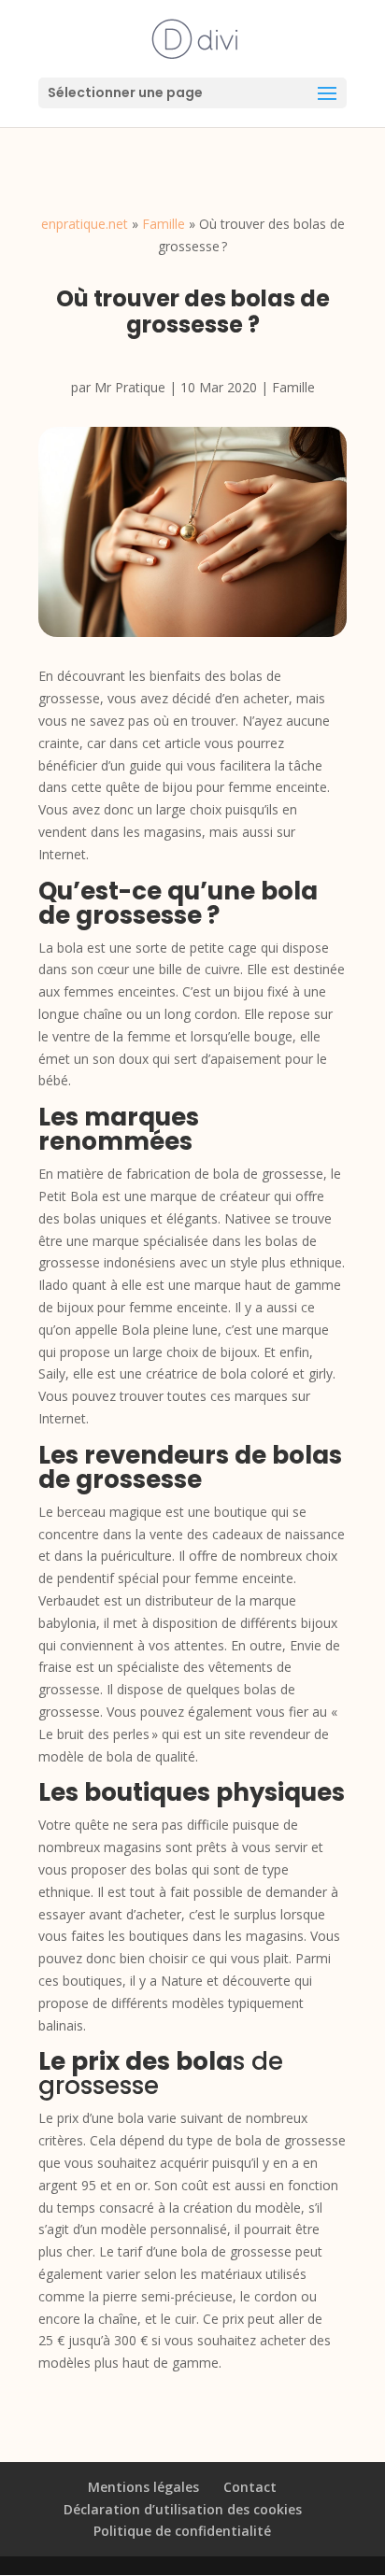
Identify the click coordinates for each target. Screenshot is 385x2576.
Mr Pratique (130, 387)
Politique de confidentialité (182, 2531)
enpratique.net (85, 224)
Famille (164, 224)
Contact (250, 2487)
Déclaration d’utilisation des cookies (183, 2509)
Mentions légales (143, 2487)
